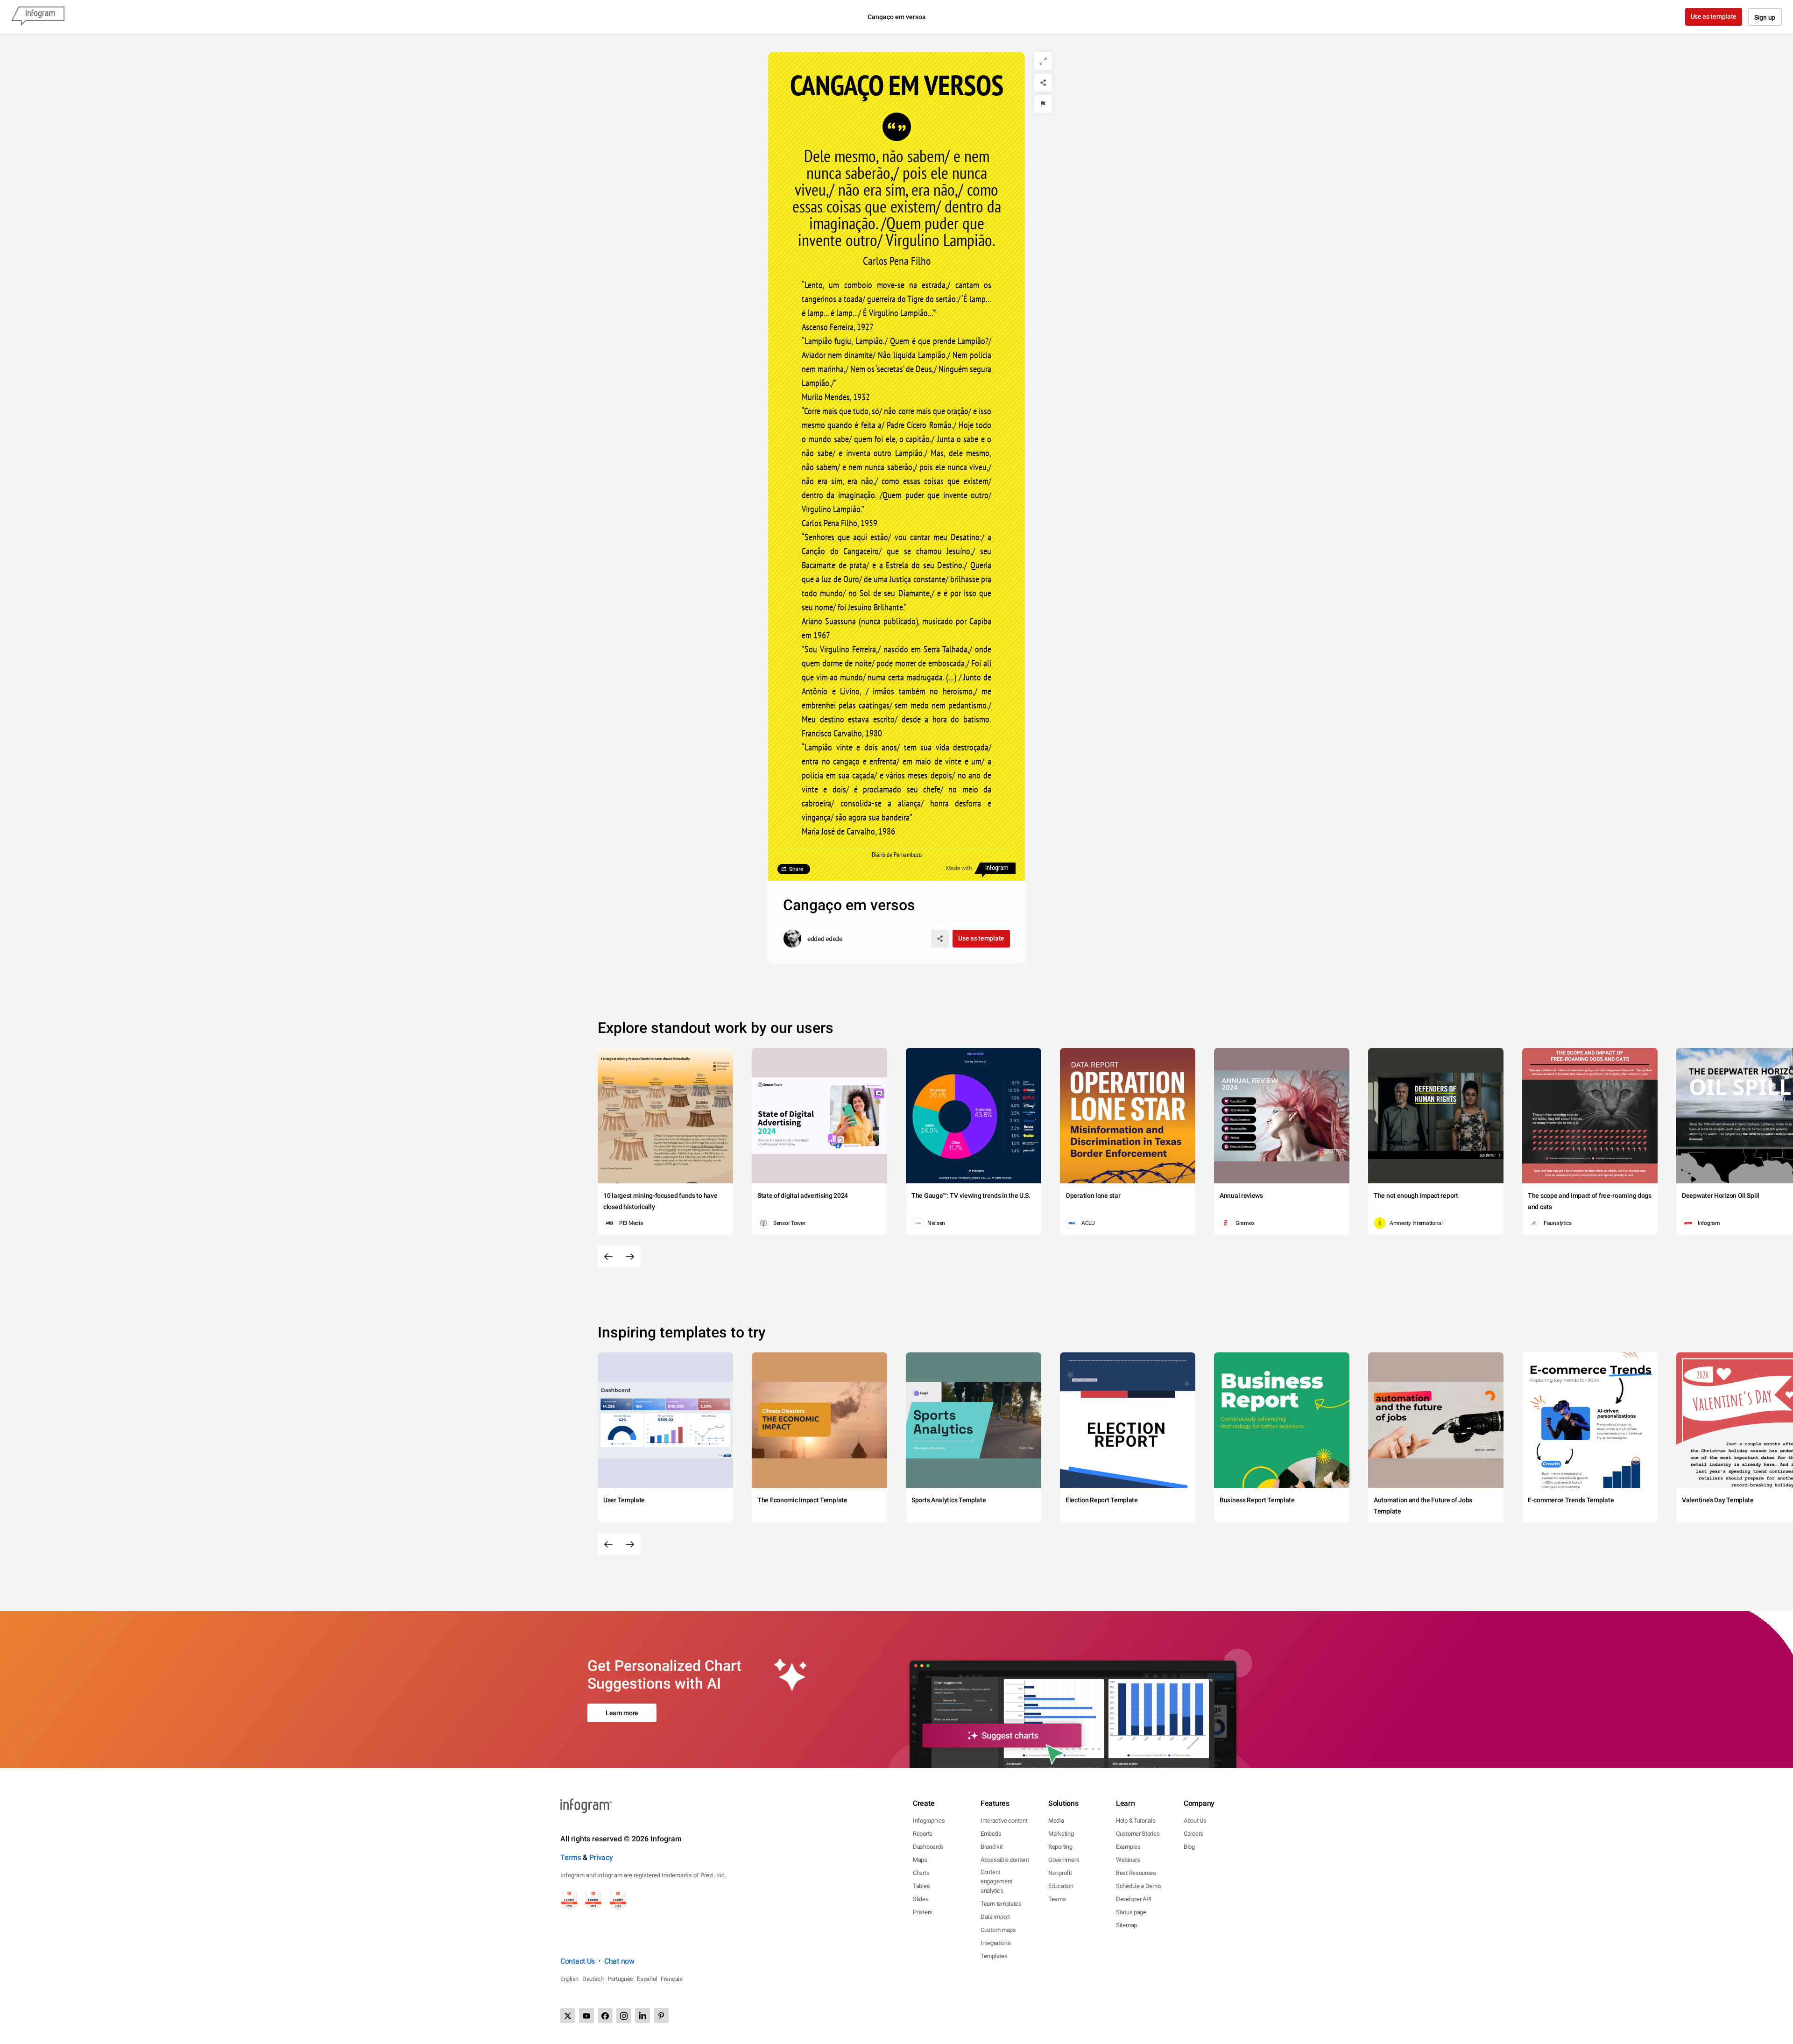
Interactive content (1004, 1821)
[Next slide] (630, 1257)
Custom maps (998, 1930)
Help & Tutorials (1136, 1821)
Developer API (1134, 1899)
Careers (1193, 1834)
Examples (1128, 1847)
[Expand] (1043, 61)
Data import (995, 1917)
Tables (921, 1886)
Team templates (1001, 1904)
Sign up (1765, 17)
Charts (921, 1873)
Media (1056, 1821)
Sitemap (1126, 1925)
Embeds (991, 1834)
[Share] (1043, 83)
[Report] (1043, 104)
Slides (921, 1899)
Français (672, 1979)
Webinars (1128, 1860)
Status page (1131, 1912)
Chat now (619, 1961)
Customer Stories (1138, 1834)
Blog (1189, 1847)
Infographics (929, 1821)
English (569, 1979)
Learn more (622, 1713)
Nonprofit (1060, 1873)
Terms (571, 1857)
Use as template (1714, 16)
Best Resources (1136, 1873)
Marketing (1061, 1834)
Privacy (601, 1857)
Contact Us (578, 1961)
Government (1064, 1860)
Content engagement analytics (996, 1881)
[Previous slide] (608, 1257)
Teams (1057, 1899)
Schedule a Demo (1138, 1886)
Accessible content (1005, 1860)
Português (620, 1979)
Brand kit (992, 1847)
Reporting (1060, 1847)
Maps (920, 1860)
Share (796, 869)
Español (647, 1979)
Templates (994, 1956)
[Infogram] (38, 17)
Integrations (995, 1943)
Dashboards (928, 1847)
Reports (923, 1834)
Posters (923, 1912)
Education (1061, 1886)
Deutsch (593, 1979)
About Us (1195, 1821)
